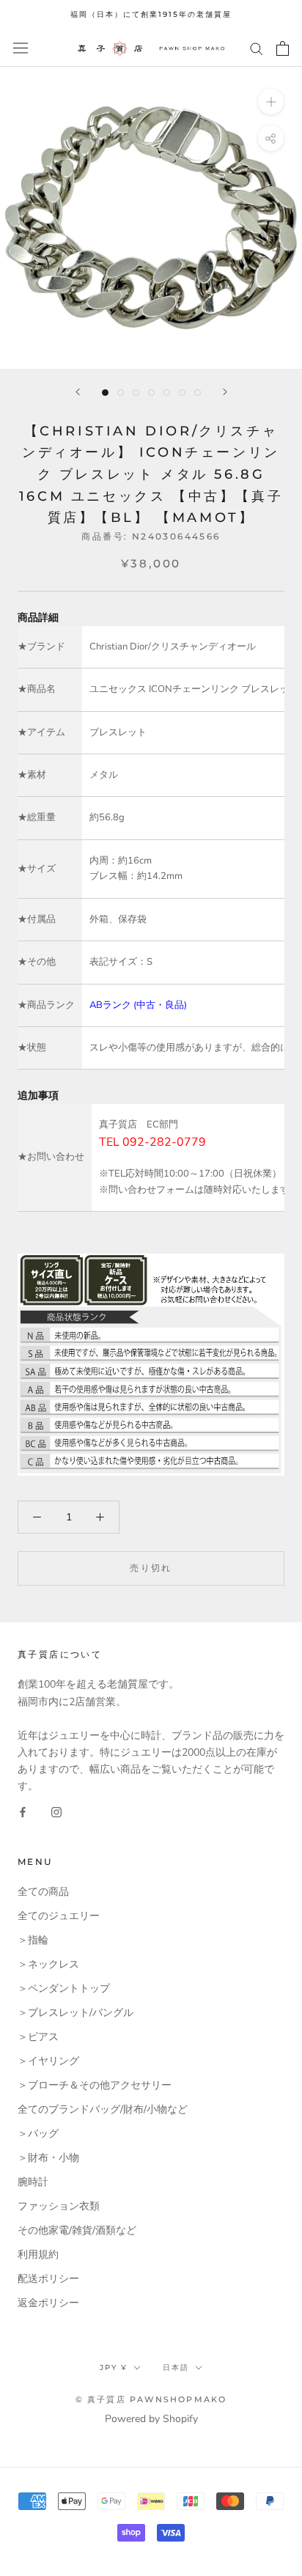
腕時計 (33, 2182)
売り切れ (151, 1568)
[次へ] (225, 392)
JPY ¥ (114, 2367)
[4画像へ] (151, 393)
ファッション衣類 (59, 2206)
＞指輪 (33, 1940)
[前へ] (78, 392)
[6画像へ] (182, 393)
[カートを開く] (283, 48)
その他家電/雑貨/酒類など (77, 2230)
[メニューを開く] (21, 48)
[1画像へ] (105, 393)
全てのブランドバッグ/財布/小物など (103, 2109)
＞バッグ (38, 2134)
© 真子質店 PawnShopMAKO (151, 2399)
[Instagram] (56, 1811)
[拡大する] (271, 101)
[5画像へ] (167, 393)
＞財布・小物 (48, 2158)
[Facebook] (23, 1811)
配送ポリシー (48, 2279)
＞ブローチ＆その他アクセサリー (95, 2085)
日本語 (176, 2367)
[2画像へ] (121, 393)
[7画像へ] (198, 393)
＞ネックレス (48, 1964)
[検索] (257, 48)
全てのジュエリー (59, 1916)
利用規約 (38, 2255)
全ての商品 (43, 1892)
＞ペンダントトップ (64, 1988)
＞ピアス (38, 2037)
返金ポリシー (48, 2303)
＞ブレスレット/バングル (75, 2013)
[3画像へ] (136, 393)
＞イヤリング (48, 2061)
